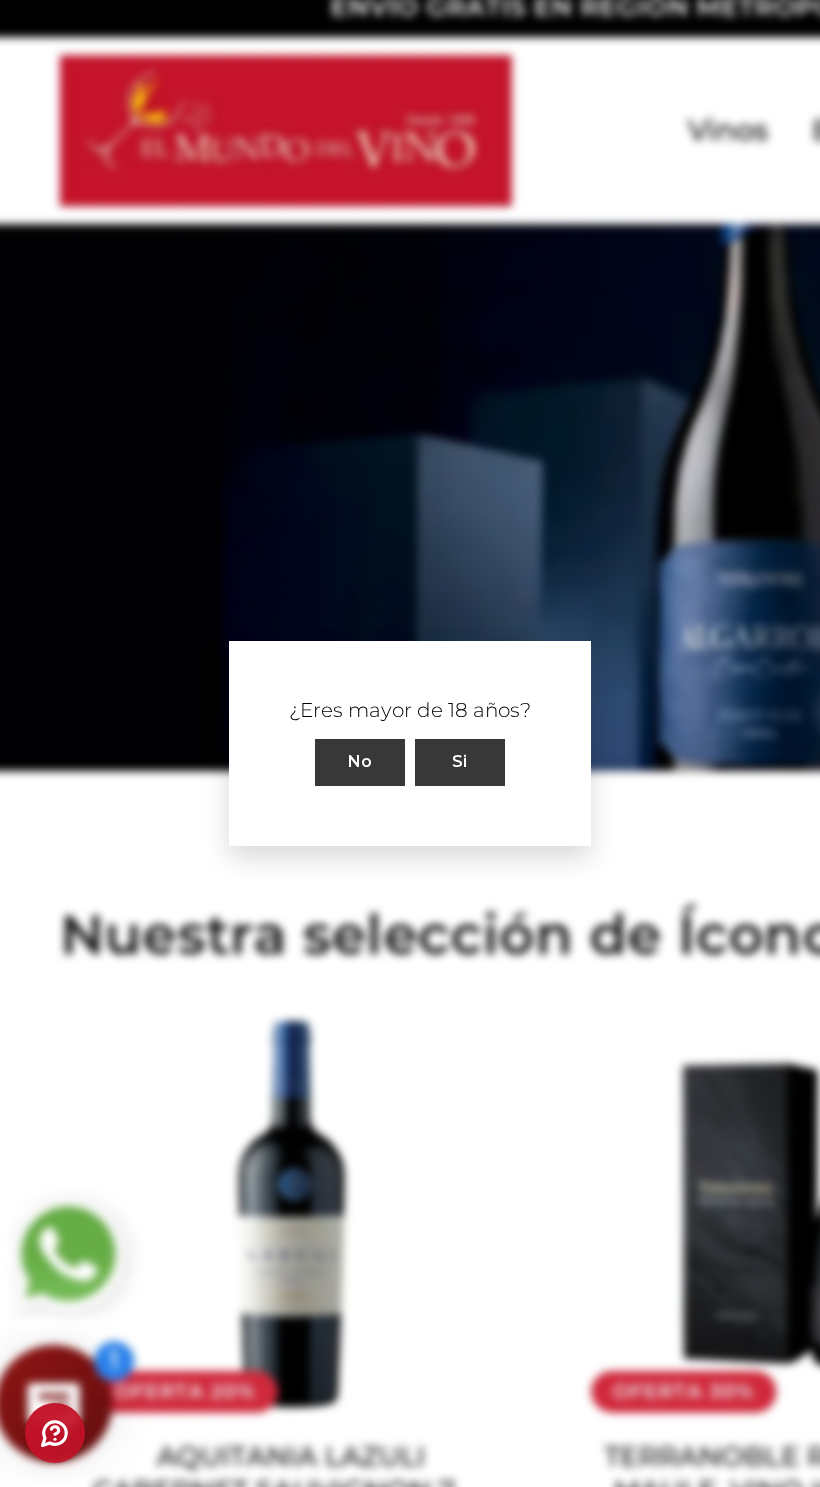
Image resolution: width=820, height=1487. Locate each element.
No (360, 761)
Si (460, 761)
